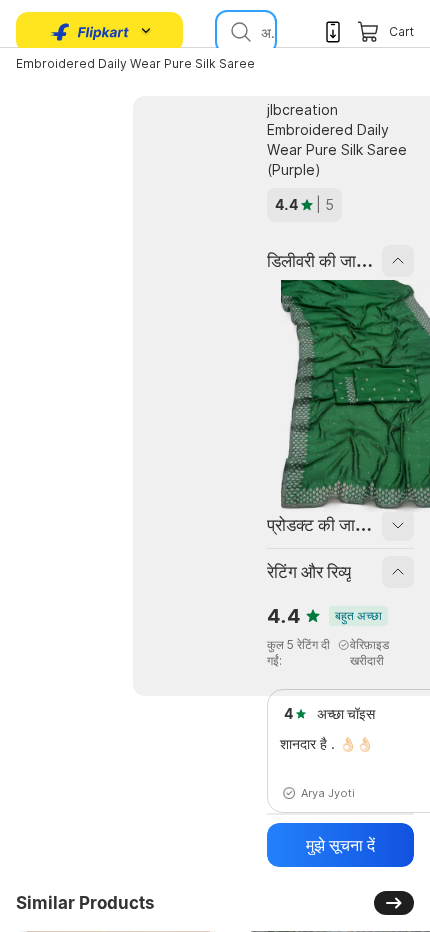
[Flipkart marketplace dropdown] (90, 32)
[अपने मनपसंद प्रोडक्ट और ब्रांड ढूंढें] (239, 32)
